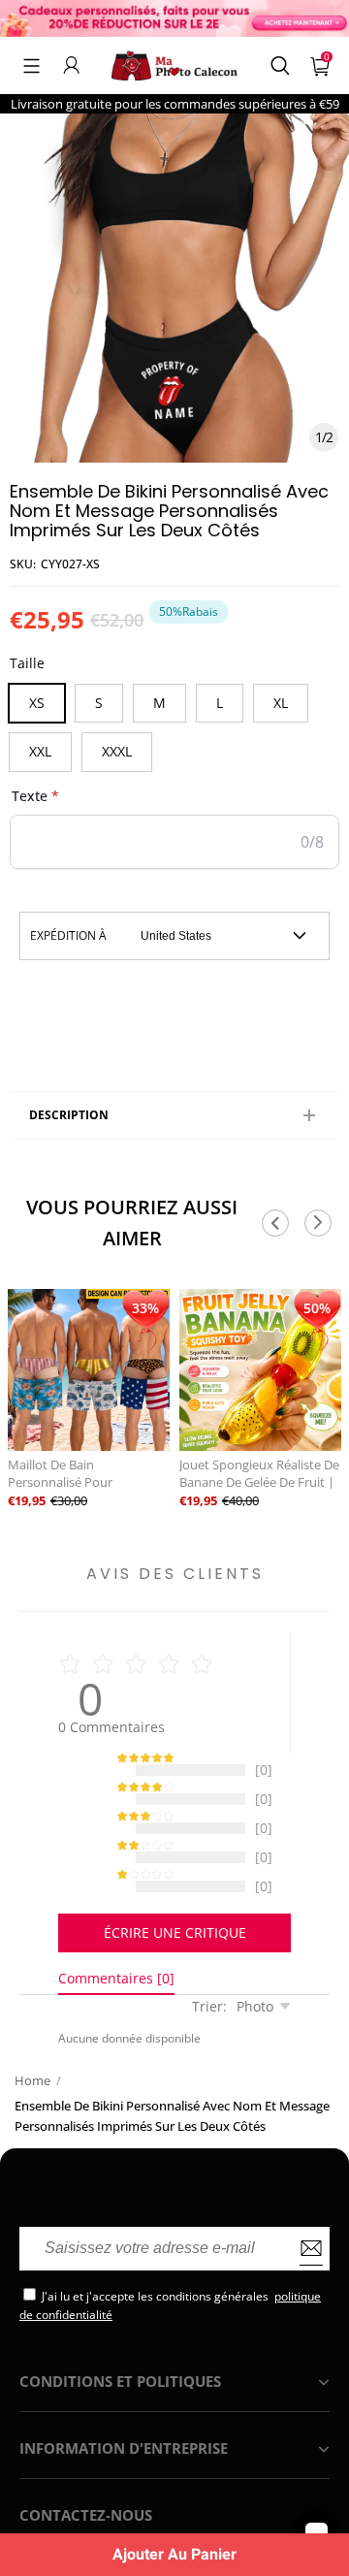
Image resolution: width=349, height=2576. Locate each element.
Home (32, 2100)
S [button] (99, 703)
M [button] (159, 703)
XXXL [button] (117, 751)
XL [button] (281, 703)
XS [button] (37, 703)
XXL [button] (40, 751)
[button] (32, 65)
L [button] (220, 703)
